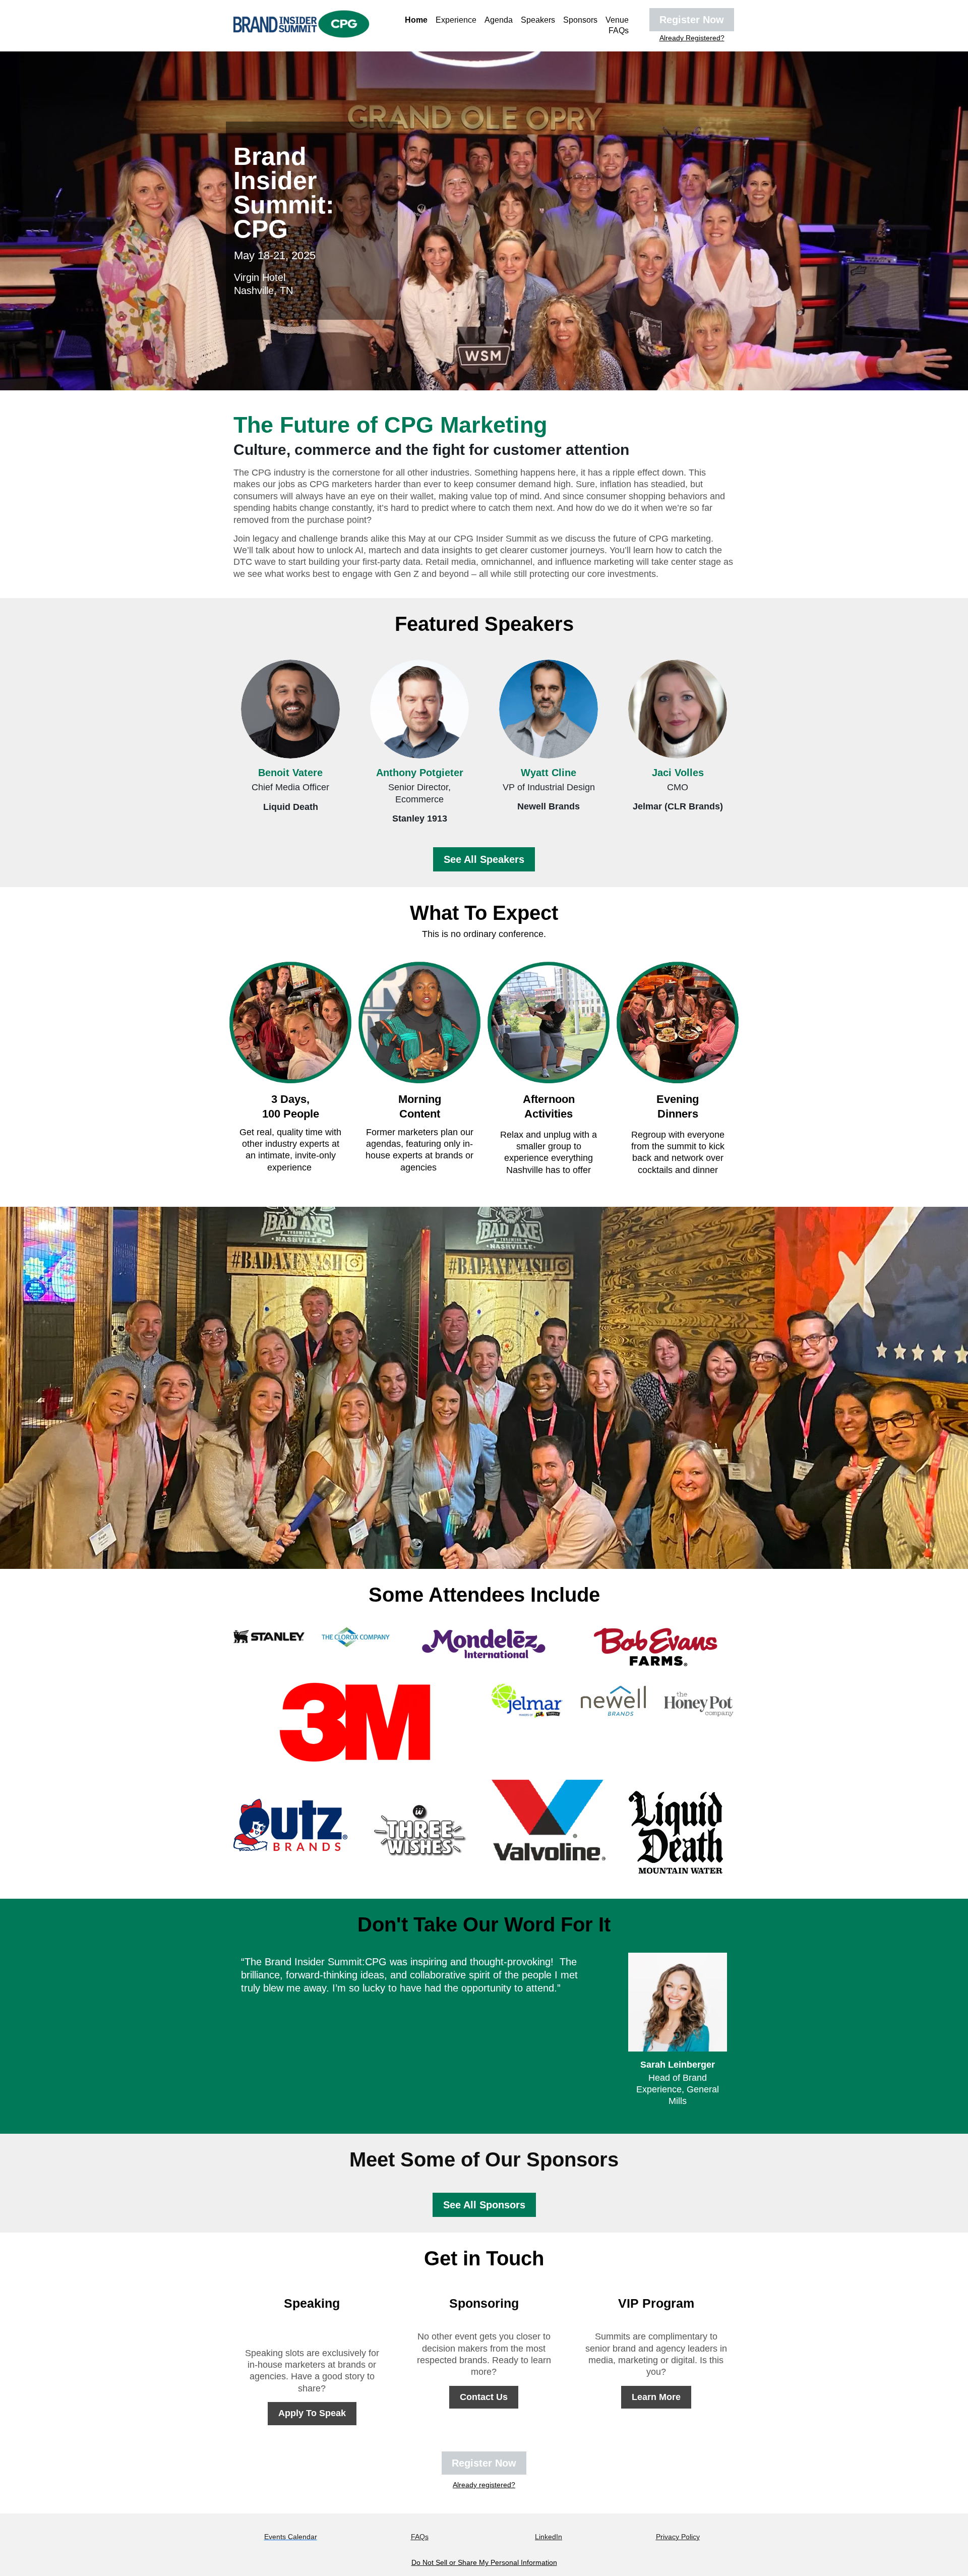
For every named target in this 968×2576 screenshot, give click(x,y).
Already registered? (484, 2485)
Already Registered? (692, 38)
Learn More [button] (656, 2397)
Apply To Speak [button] (312, 2413)
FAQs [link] (619, 31)
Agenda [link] (499, 20)
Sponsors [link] (580, 20)
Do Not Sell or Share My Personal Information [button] (484, 2562)
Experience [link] (456, 20)
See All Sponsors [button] (484, 2205)
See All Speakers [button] (484, 859)
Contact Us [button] (484, 2397)
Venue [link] (617, 20)
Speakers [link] (538, 20)
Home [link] (416, 20)
